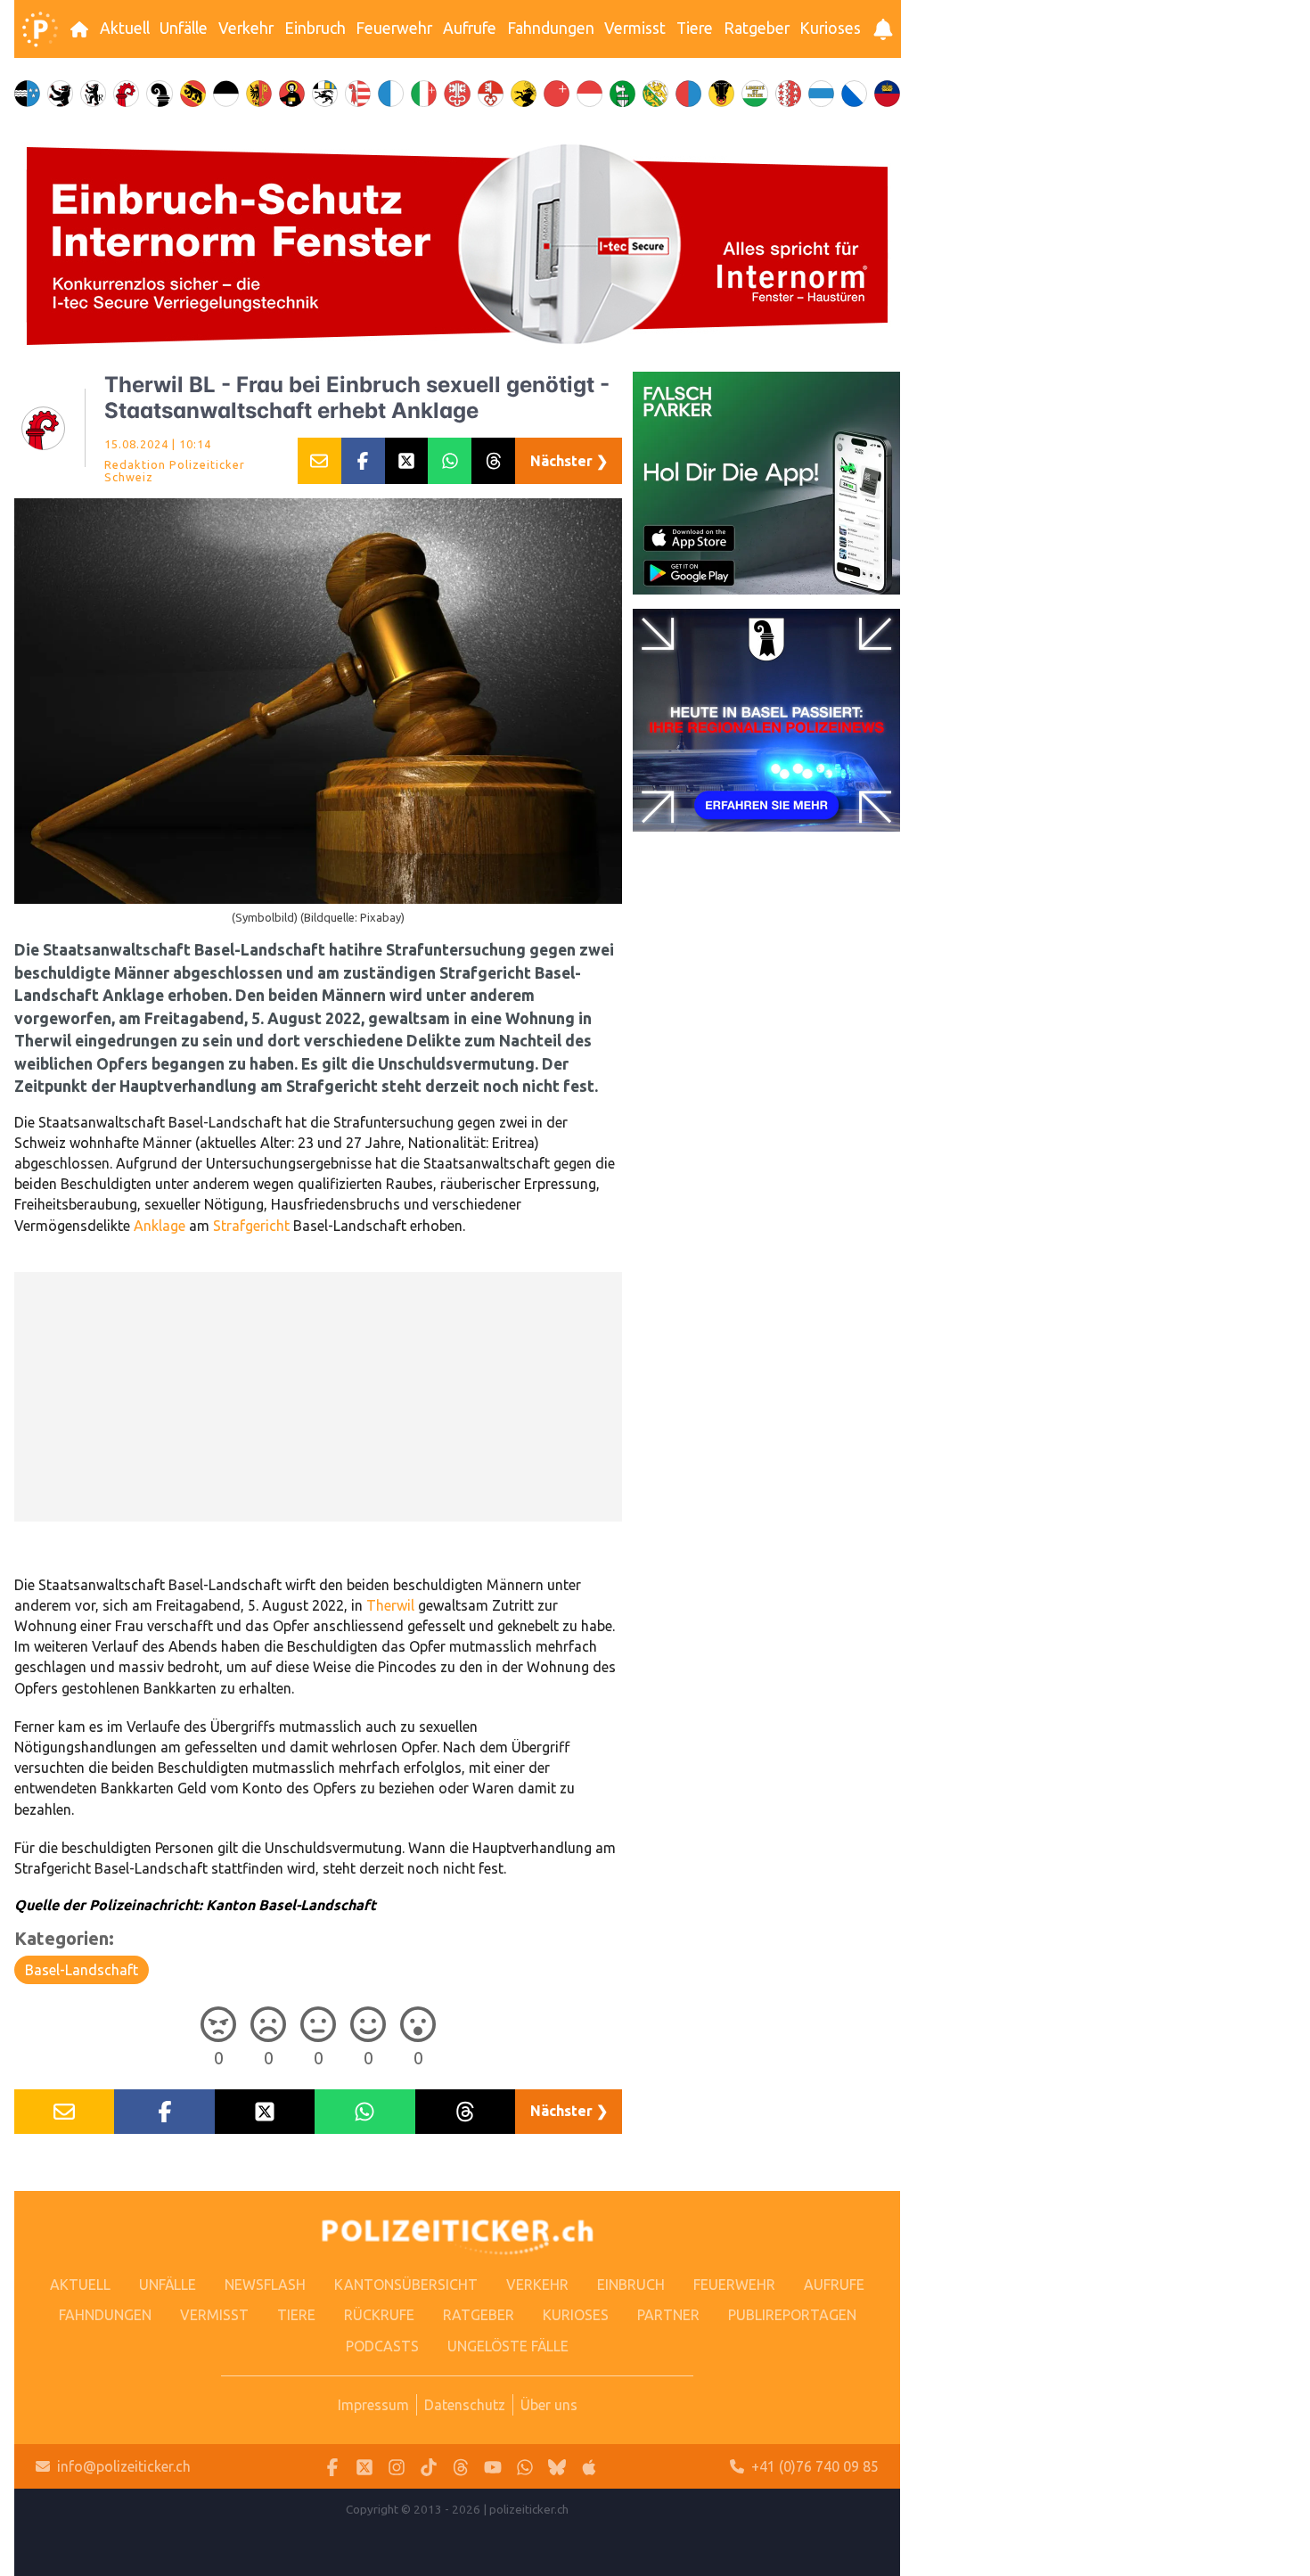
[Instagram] (397, 2467)
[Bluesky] (557, 2467)
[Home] (40, 29)
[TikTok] (429, 2467)
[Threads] (461, 2467)
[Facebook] (332, 2467)
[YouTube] (493, 2467)
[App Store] (589, 2467)
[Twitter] (364, 2467)
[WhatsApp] (525, 2467)
